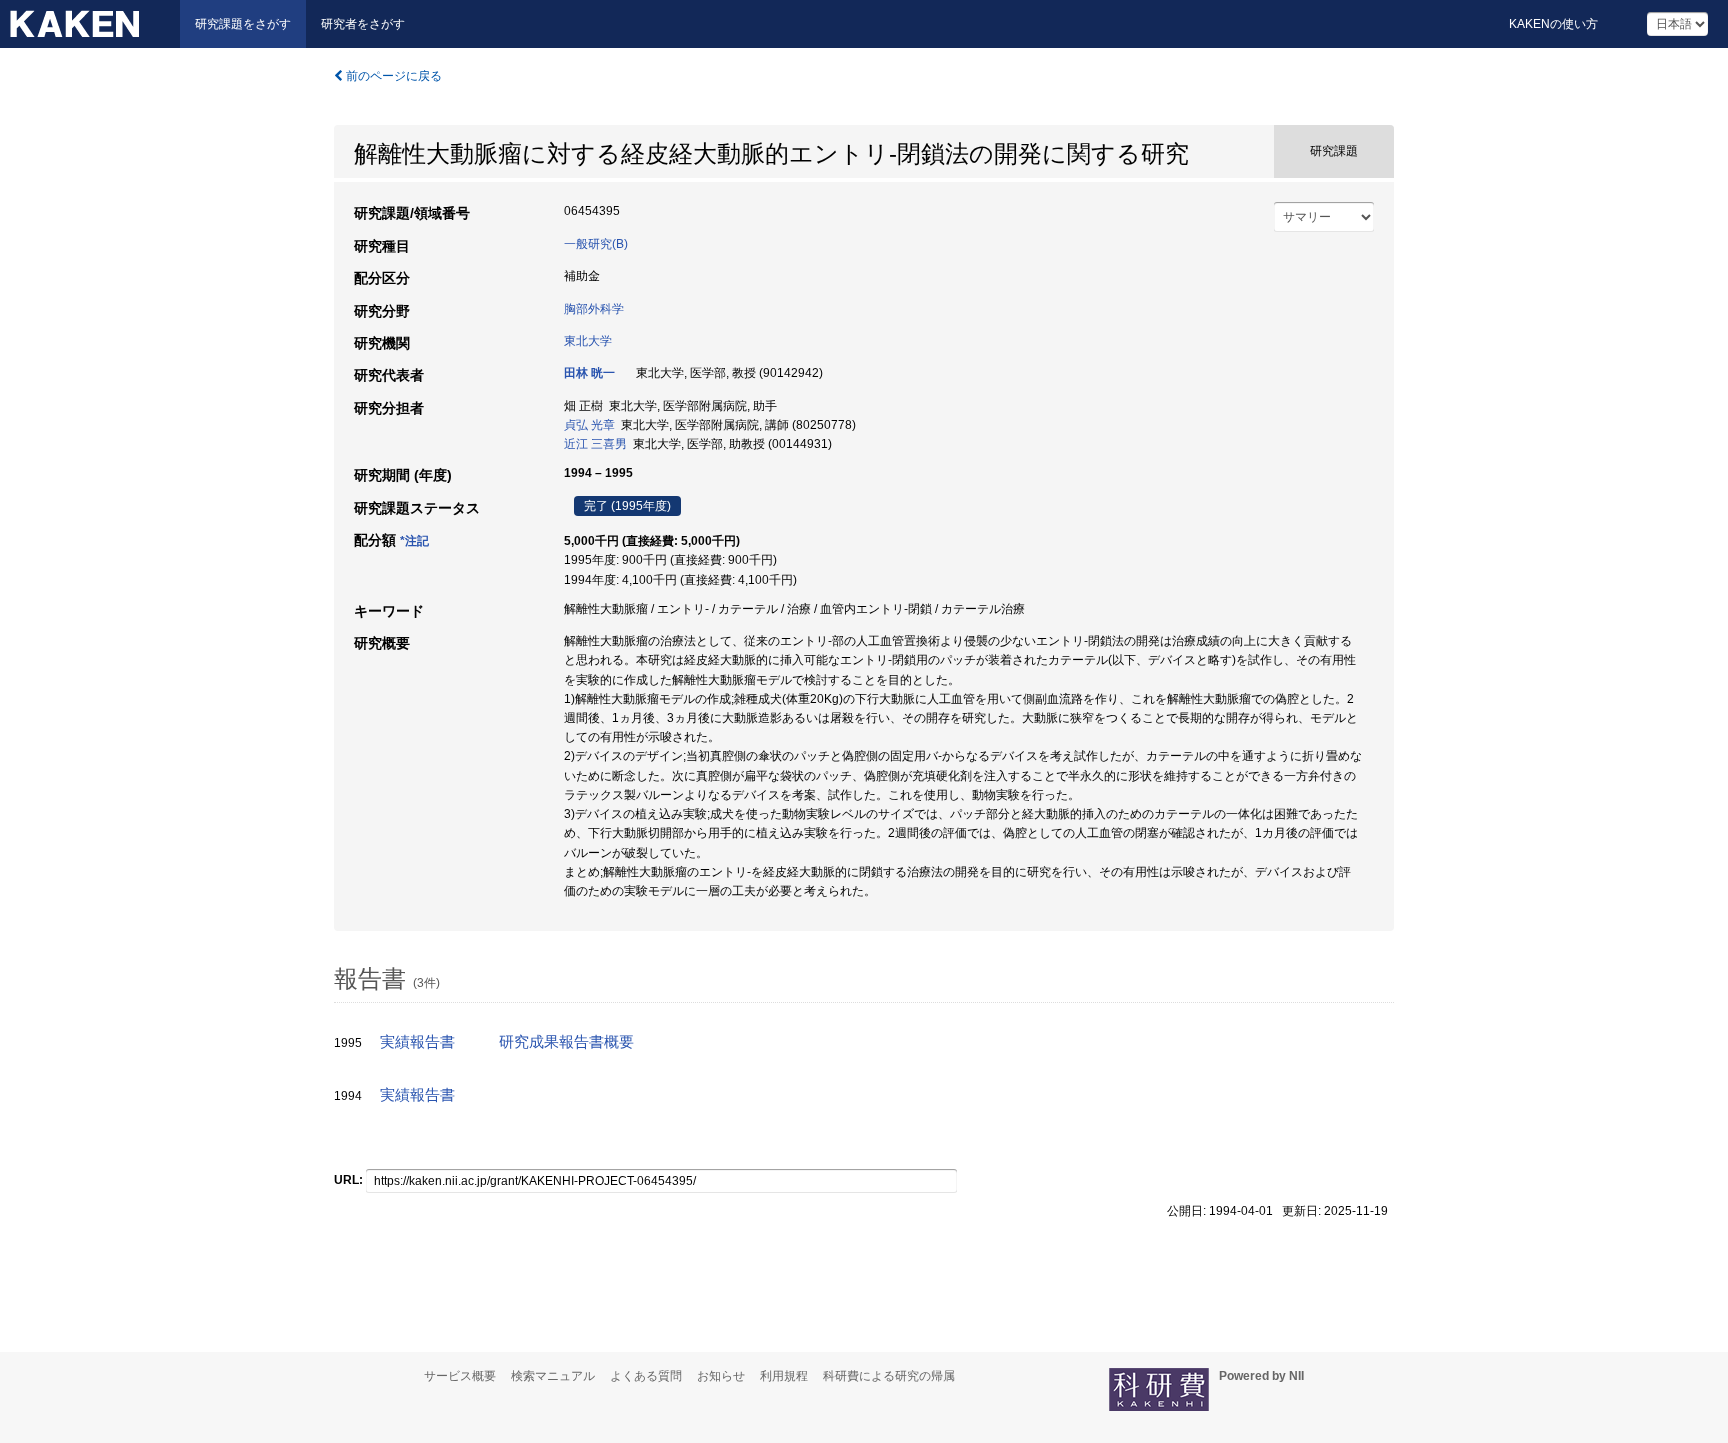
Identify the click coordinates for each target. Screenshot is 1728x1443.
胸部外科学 (594, 309)
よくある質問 (646, 1376)
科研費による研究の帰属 (889, 1376)
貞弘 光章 (589, 425)
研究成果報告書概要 (566, 1042)
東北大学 (588, 341)
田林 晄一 (589, 373)
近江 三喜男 (595, 444)
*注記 (414, 541)
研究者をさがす (363, 24)
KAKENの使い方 (1553, 24)
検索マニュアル (553, 1376)
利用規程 (784, 1376)
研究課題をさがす (243, 24)
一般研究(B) (596, 244)
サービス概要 (460, 1376)
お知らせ (721, 1376)
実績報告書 (417, 1042)
